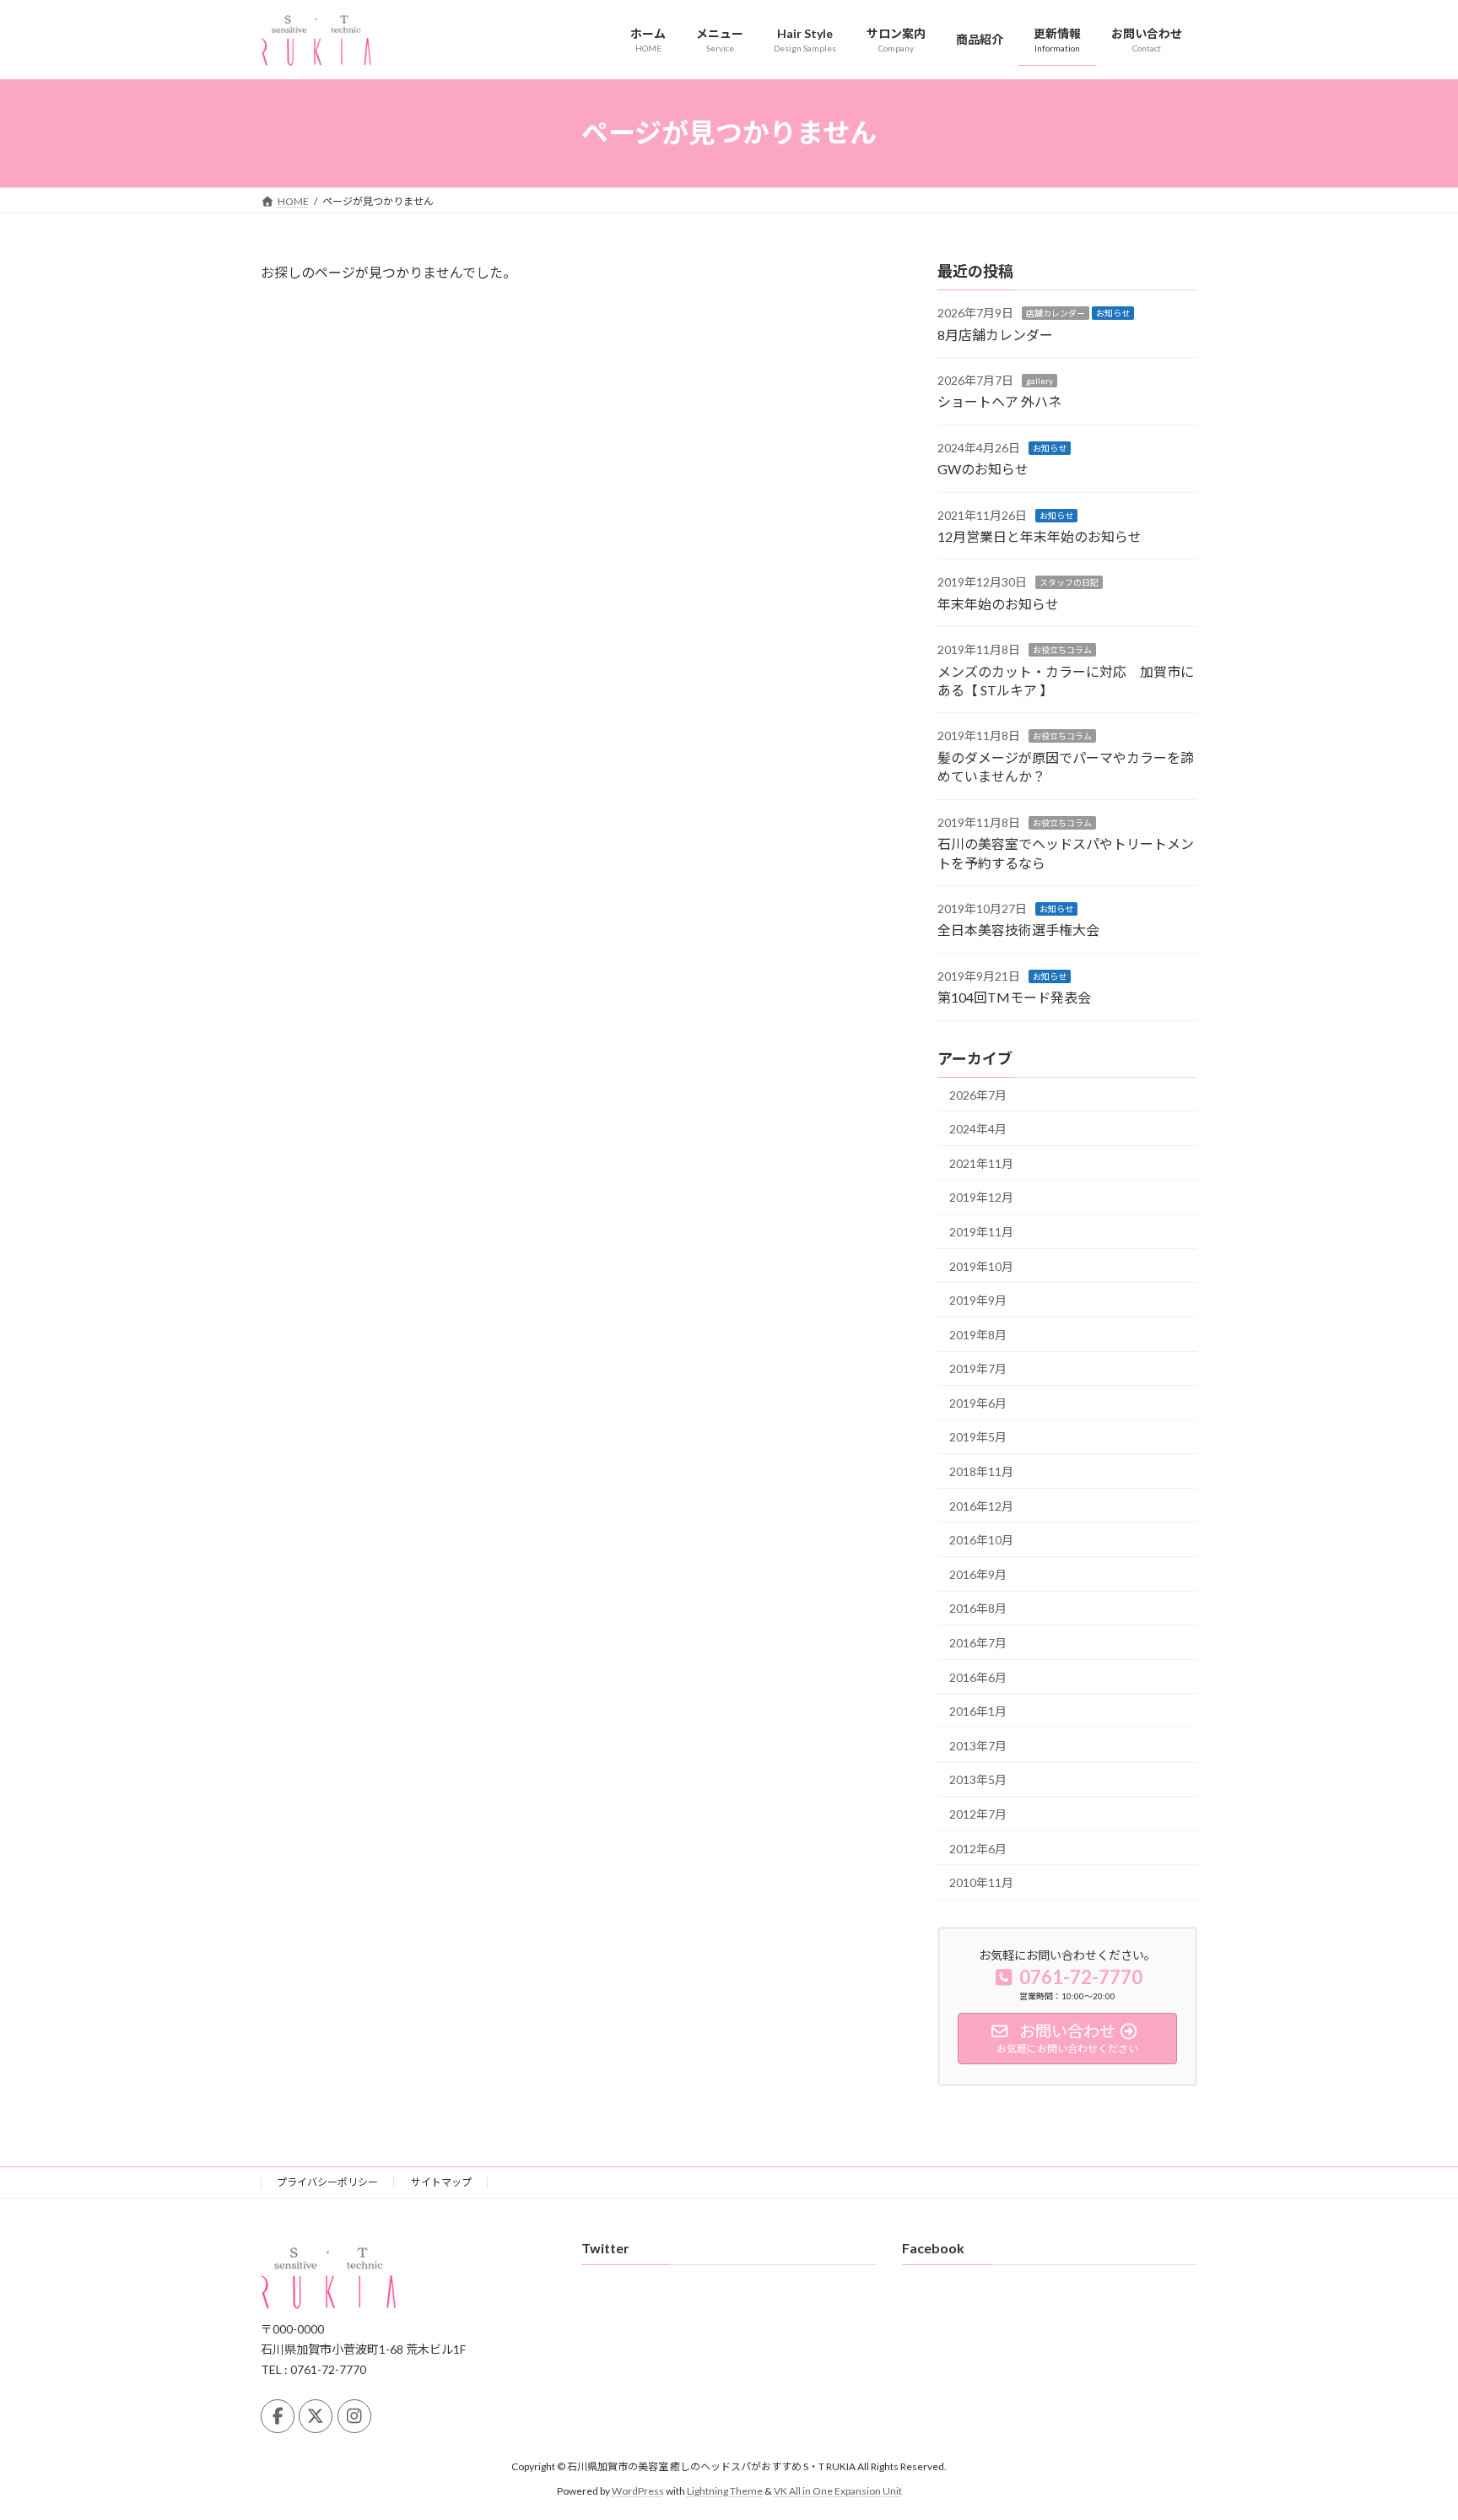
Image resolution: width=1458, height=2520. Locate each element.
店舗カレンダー (1056, 313)
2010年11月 (981, 1882)
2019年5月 (978, 1437)
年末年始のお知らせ (998, 603)
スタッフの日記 (1069, 582)
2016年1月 (978, 1711)
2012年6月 (978, 1848)
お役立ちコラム (1062, 650)
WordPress (638, 2491)
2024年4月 (978, 1129)
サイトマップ (441, 2182)
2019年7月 (978, 1368)
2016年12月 (981, 1505)
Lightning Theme (725, 2491)
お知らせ (1113, 313)
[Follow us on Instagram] (354, 2416)
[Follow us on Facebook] (278, 2416)
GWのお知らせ (983, 469)
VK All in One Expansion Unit (838, 2491)
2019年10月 (981, 1265)
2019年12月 (981, 1197)
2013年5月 (978, 1779)
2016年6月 (978, 1676)
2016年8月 (978, 1608)
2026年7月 (978, 1094)
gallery (1039, 381)
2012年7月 (978, 1814)
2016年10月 (981, 1540)
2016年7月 (978, 1643)
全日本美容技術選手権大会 (1018, 930)
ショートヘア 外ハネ (999, 401)
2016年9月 (978, 1574)
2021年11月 (981, 1163)
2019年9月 (978, 1300)
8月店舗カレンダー (995, 334)
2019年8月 (978, 1334)
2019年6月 (978, 1402)
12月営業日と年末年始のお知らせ (1039, 536)
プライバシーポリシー (327, 2182)
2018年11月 (981, 1471)
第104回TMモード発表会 (1014, 997)
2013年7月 (978, 1745)
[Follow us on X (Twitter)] (316, 2416)
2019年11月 (981, 1232)
